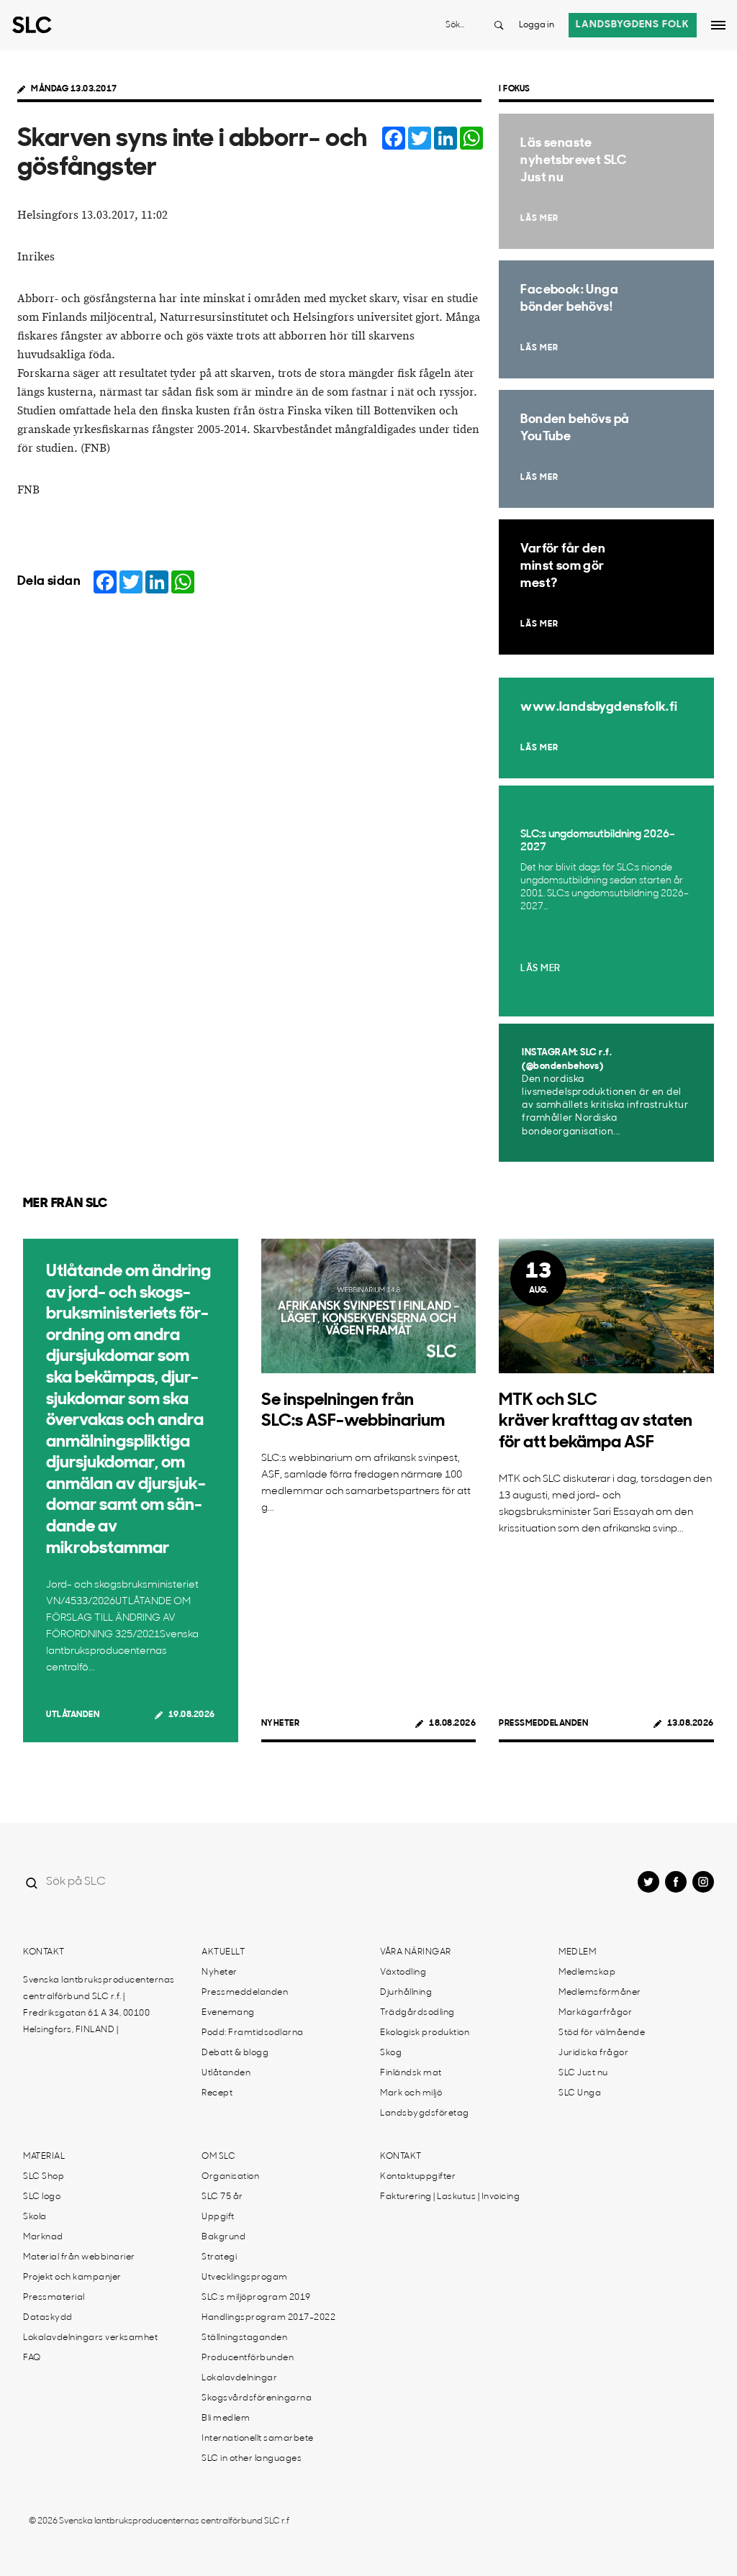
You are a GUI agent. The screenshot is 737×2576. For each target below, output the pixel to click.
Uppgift (218, 2217)
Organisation (230, 2177)
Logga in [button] (537, 25)
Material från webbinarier (79, 2257)
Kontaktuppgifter (418, 2177)
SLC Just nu (583, 2073)
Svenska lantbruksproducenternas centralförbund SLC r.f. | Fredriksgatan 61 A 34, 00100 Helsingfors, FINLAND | (99, 2005)
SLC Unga (580, 2093)
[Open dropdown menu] (718, 25)
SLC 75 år (222, 2197)
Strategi (219, 2257)
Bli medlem (226, 2418)
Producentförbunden (248, 2358)
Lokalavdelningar (239, 2378)
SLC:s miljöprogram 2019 (256, 2298)
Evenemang (228, 2013)
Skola (35, 2217)
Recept (217, 2093)
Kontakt (44, 1952)
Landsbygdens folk (633, 25)
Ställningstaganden (244, 2338)
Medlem (577, 1952)
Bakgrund (223, 2237)
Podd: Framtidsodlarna (253, 2033)
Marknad (43, 2237)
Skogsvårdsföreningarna (257, 2398)
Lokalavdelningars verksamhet (90, 2338)
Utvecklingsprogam (245, 2277)
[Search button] (499, 25)
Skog (391, 2053)
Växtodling (403, 1972)
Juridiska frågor (593, 2053)
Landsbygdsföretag (425, 2113)
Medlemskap (587, 1972)
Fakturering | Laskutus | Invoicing (450, 2197)
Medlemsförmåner (600, 1993)
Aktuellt (223, 1952)
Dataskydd (48, 2318)
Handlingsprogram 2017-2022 (268, 2318)
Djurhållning (406, 1993)
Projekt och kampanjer (72, 2277)
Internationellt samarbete (258, 2439)
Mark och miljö (411, 2093)
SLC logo (42, 2197)
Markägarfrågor (595, 2013)
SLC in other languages (252, 2459)
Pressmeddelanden (543, 1724)
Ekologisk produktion (425, 2033)
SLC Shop (44, 2177)
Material (44, 2157)
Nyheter (281, 1724)
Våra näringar (416, 1952)
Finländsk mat (411, 2073)
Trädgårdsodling (417, 2013)
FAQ (32, 2358)
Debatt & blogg (235, 2053)
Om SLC (218, 2157)
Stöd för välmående (602, 2033)
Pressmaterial (54, 2298)
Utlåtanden (73, 1715)
